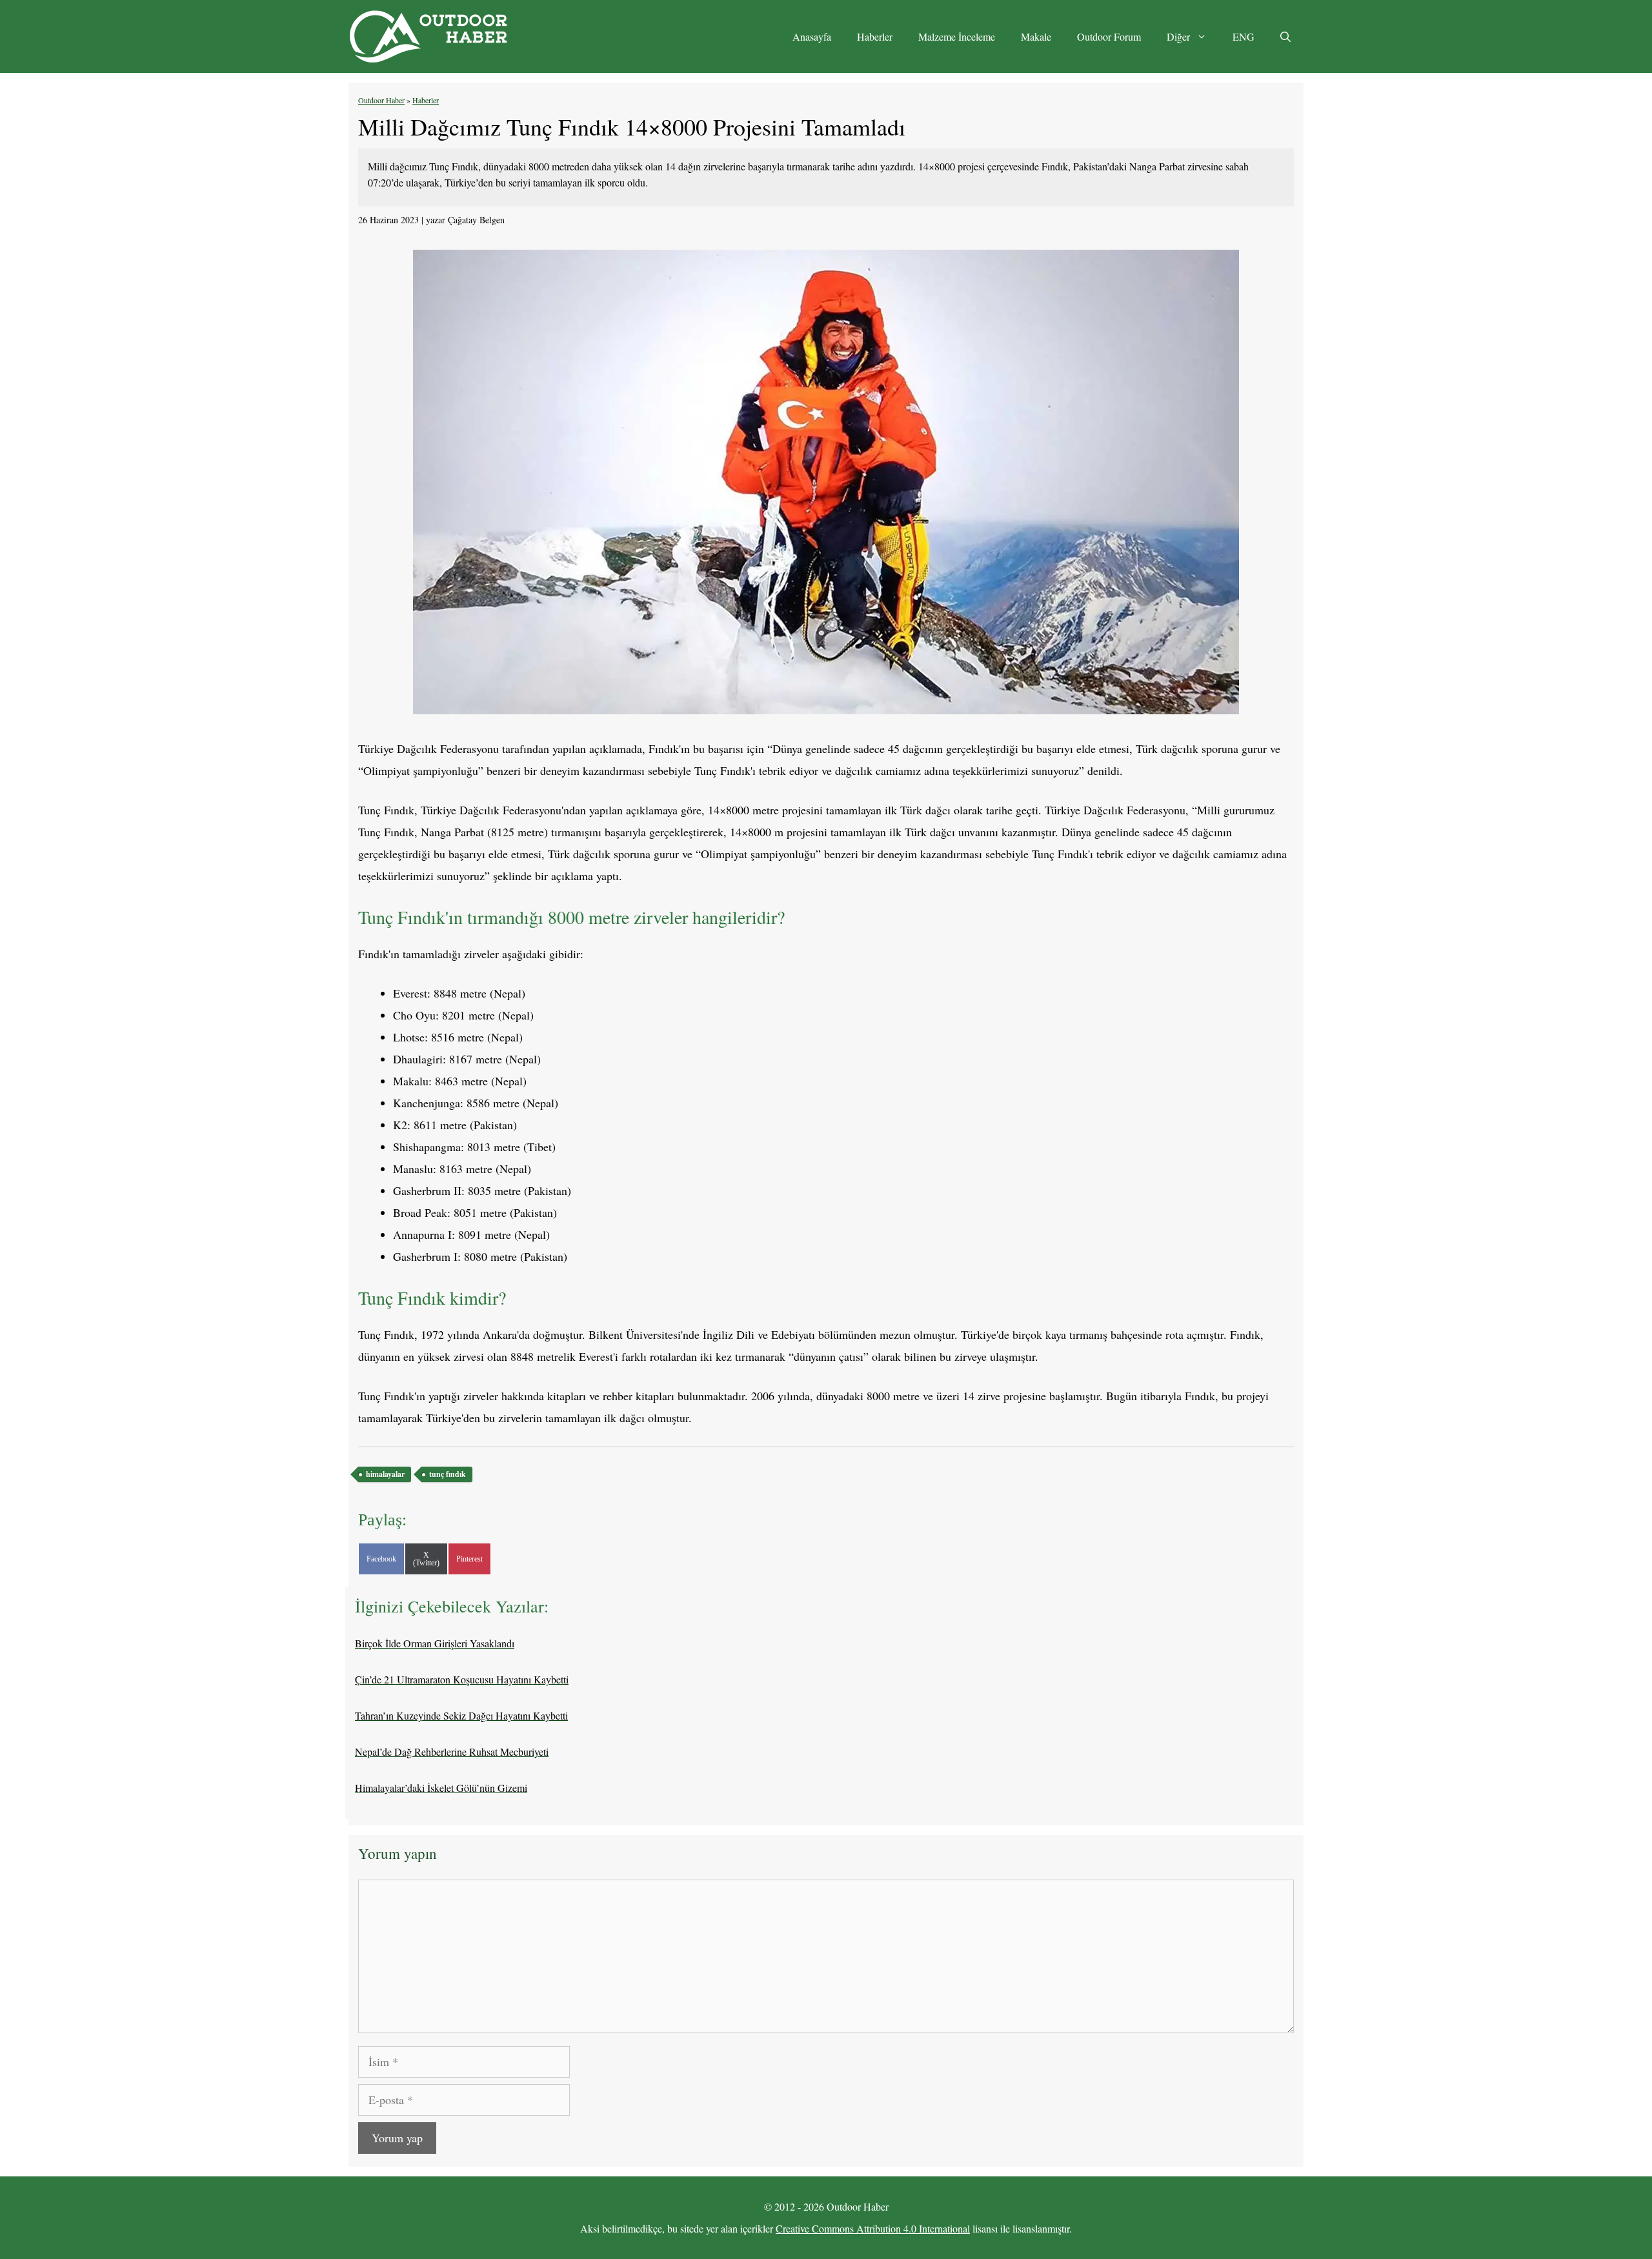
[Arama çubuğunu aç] (1285, 37)
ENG (1244, 36)
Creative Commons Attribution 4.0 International (873, 2228)
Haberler (875, 36)
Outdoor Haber (381, 100)
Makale (1036, 36)
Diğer (1178, 36)
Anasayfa (812, 36)
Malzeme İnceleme (957, 36)
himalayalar (385, 1474)
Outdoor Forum (1109, 36)
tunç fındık (448, 1474)
